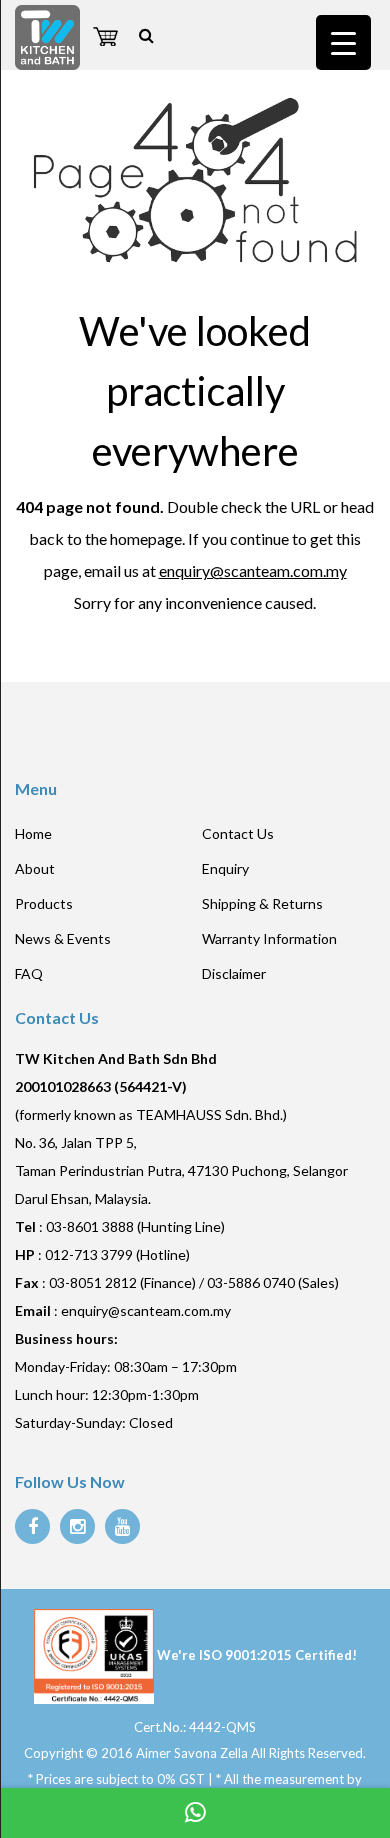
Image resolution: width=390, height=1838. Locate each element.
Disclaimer (234, 973)
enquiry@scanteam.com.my (253, 570)
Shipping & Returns (262, 903)
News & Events (63, 938)
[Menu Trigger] (343, 42)
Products (44, 903)
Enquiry (225, 868)
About (35, 868)
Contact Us (238, 833)
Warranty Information (269, 938)
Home (33, 833)
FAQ (29, 973)
